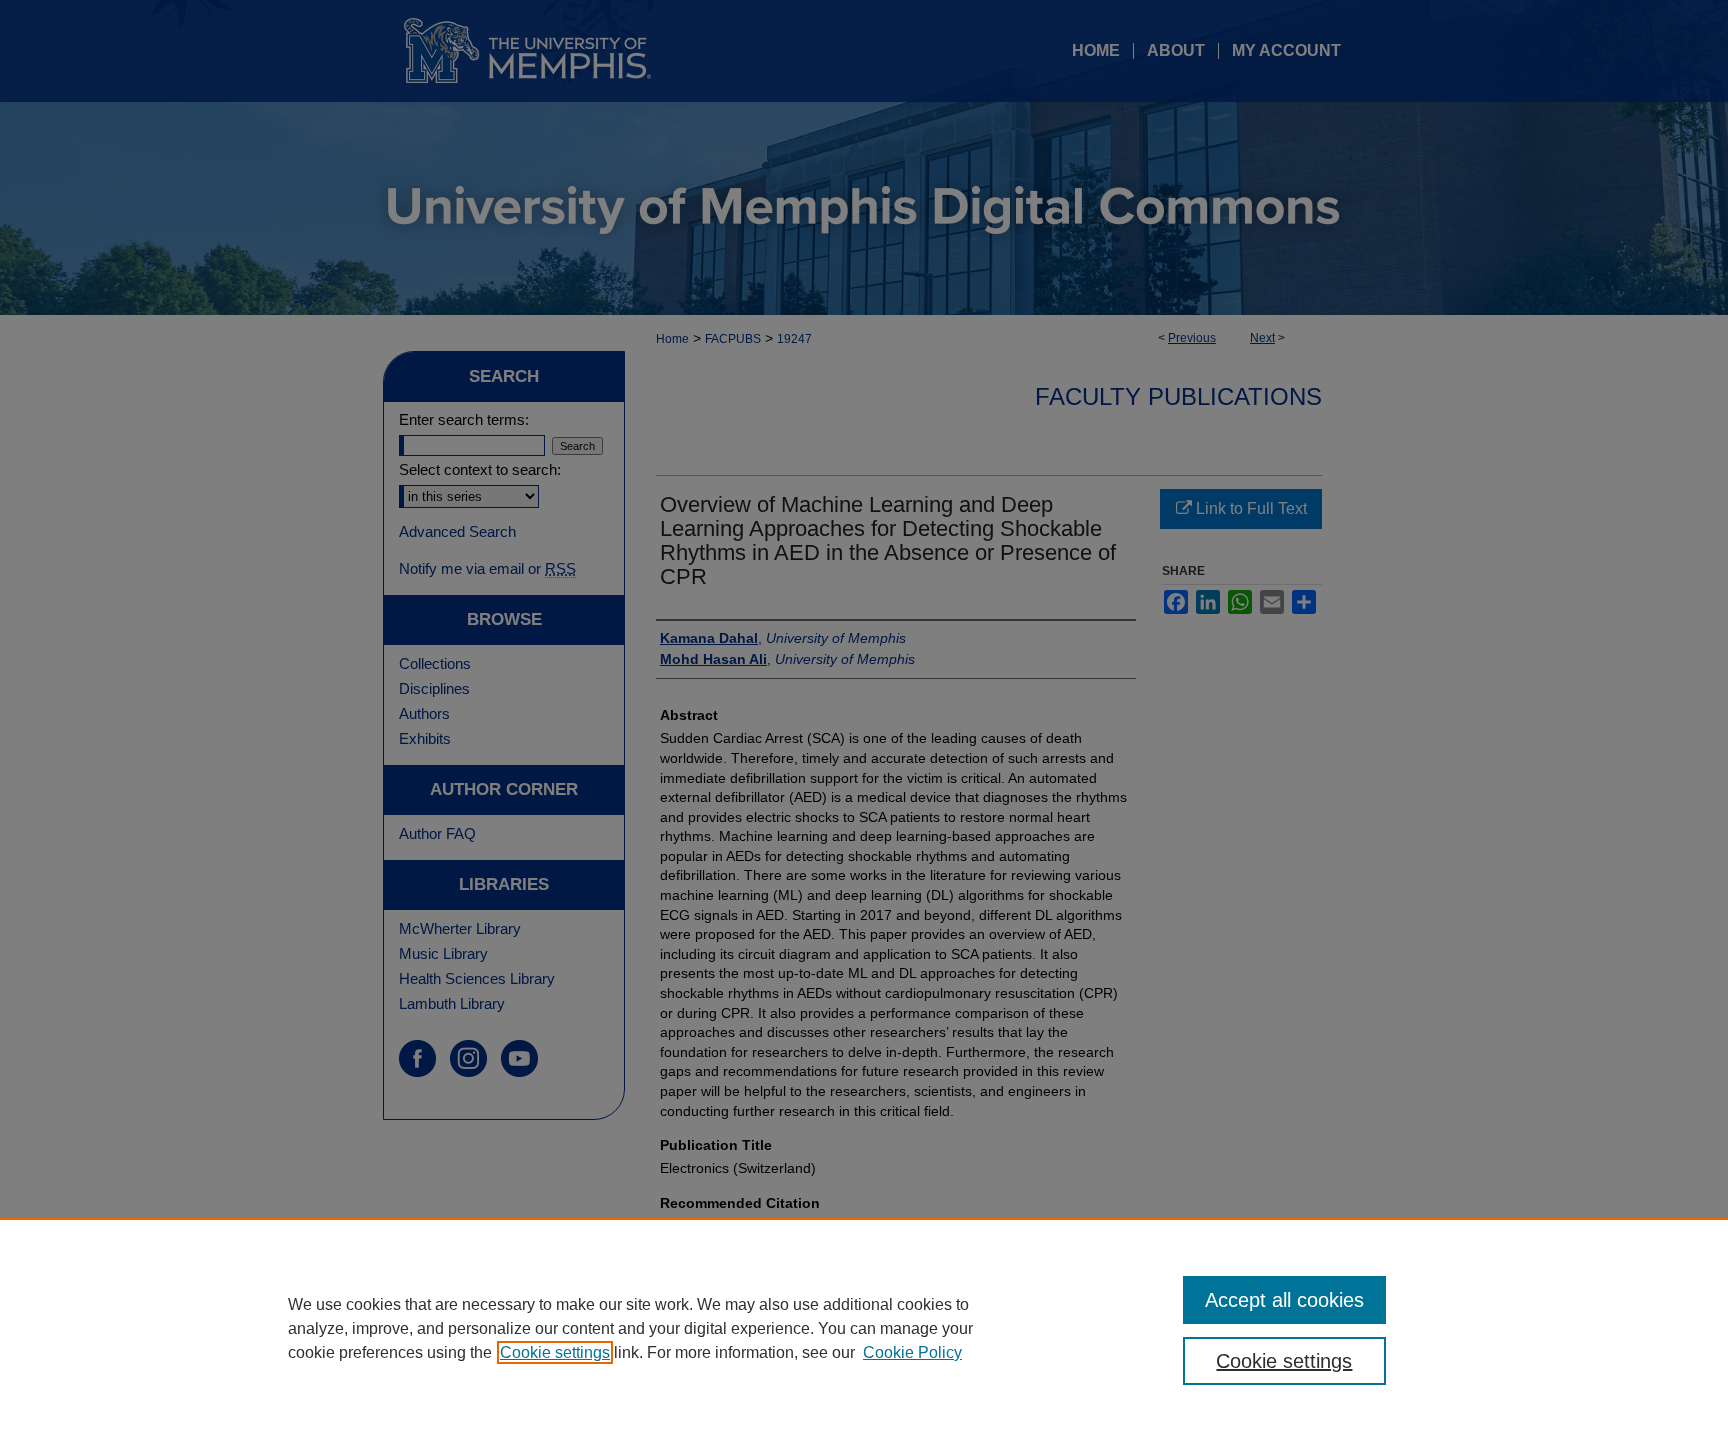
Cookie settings (555, 1352)
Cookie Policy (912, 1352)
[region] (864, 1328)
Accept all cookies (1284, 1300)
